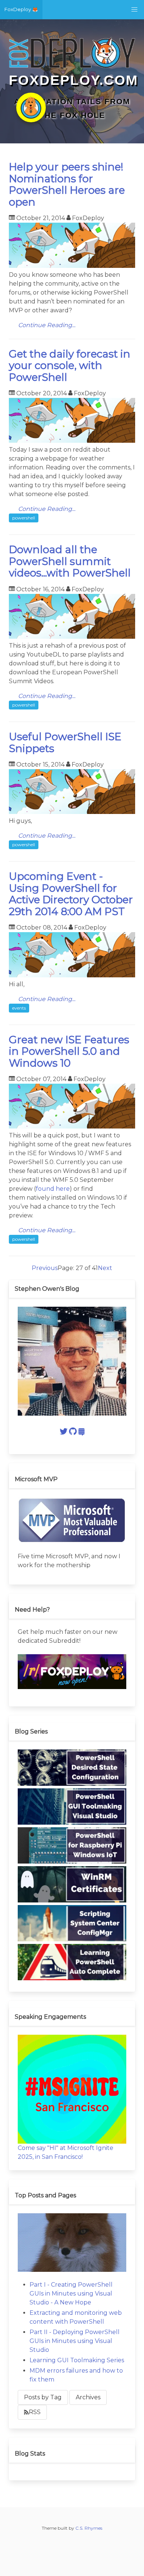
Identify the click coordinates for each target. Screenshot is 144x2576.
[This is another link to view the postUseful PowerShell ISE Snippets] (72, 812)
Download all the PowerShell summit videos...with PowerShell (70, 561)
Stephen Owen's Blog (47, 1289)
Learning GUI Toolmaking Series (77, 2360)
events (19, 1008)
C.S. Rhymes (89, 2528)
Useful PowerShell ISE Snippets (65, 742)
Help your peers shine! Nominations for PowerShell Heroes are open (67, 184)
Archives (88, 2397)
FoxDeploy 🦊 (21, 9)
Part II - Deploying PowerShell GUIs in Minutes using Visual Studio (75, 2341)
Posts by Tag (43, 2397)
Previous (45, 1268)
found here (53, 1189)
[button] (134, 10)
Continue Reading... (47, 325)
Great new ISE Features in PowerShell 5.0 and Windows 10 (69, 1051)
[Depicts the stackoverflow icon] (81, 1433)
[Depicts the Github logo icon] (73, 1433)
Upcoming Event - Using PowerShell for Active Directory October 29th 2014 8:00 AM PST (71, 894)
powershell (24, 518)
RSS (35, 2412)
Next (105, 1268)
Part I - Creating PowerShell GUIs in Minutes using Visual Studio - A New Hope (71, 2294)
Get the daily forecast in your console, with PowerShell (70, 365)
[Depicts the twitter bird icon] (64, 1433)
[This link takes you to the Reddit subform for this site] (72, 1687)
